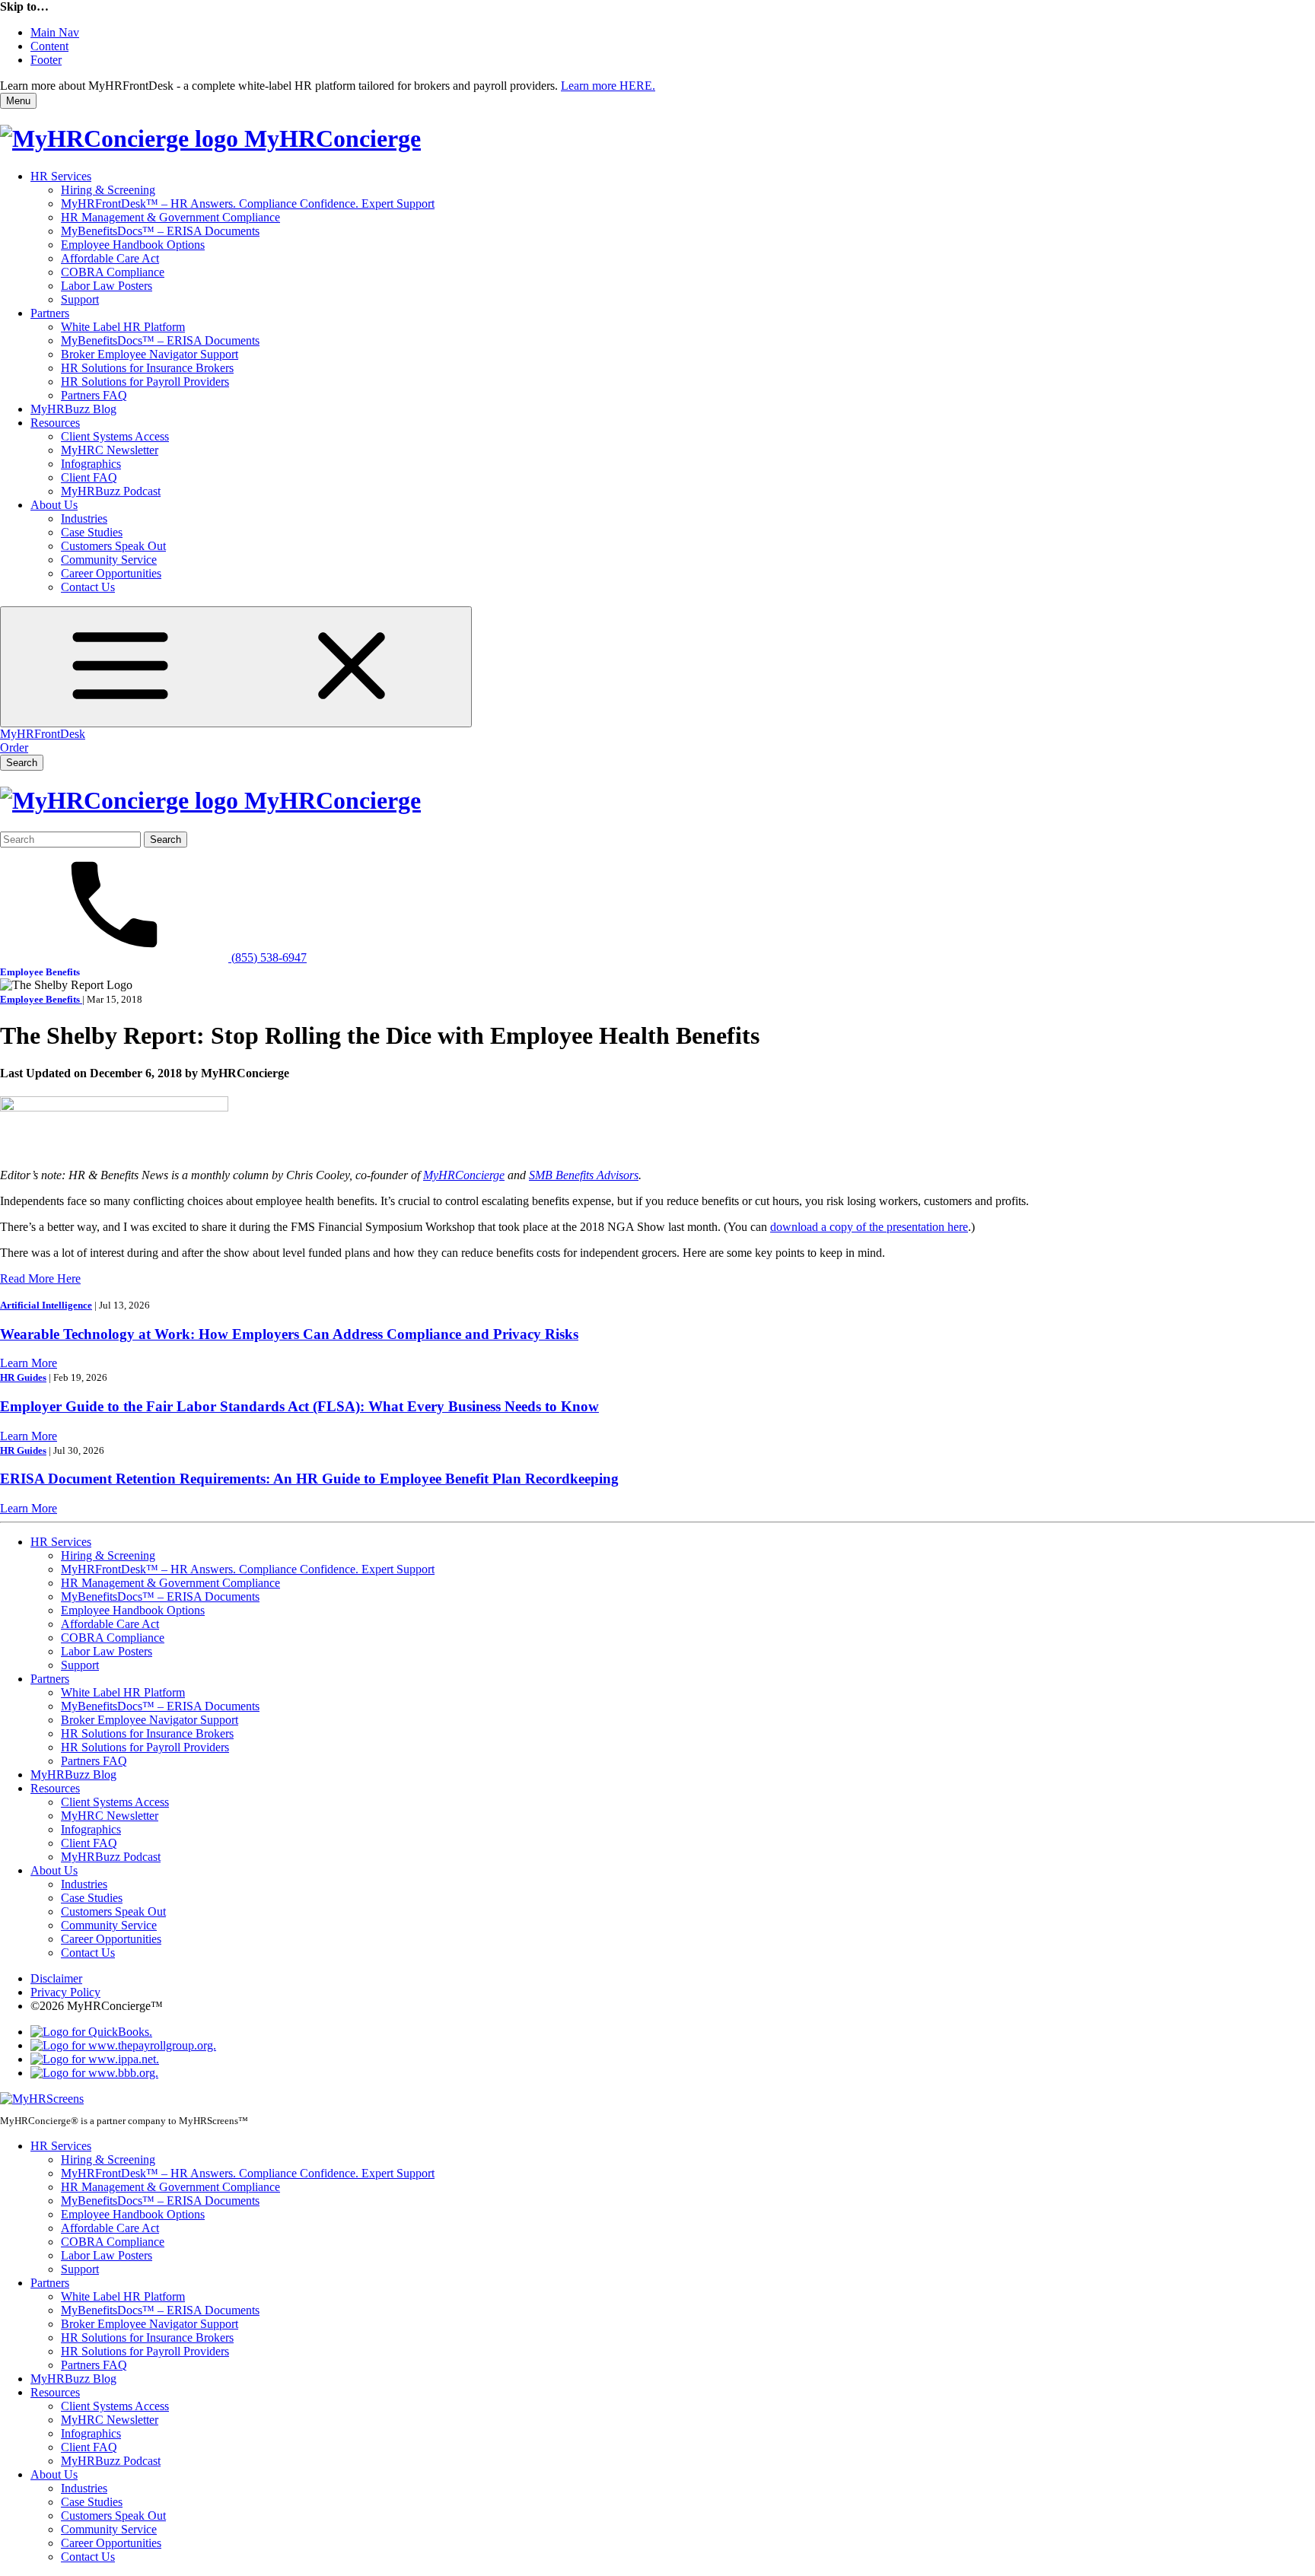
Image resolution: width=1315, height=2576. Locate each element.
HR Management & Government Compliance (170, 217)
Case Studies (92, 532)
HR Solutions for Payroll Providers (145, 382)
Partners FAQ (94, 395)
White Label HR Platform (123, 327)
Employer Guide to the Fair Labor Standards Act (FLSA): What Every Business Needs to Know (299, 1406)
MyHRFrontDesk (43, 734)
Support (80, 299)
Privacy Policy (65, 1992)
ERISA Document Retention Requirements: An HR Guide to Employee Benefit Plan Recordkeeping (309, 1479)
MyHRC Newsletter (110, 450)
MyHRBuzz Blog (73, 409)
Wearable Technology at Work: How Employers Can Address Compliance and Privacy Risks (289, 1334)
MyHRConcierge (464, 1175)
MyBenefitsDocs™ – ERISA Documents (160, 231)
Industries (84, 518)
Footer (46, 60)
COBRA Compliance (113, 272)
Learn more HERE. (608, 86)
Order (14, 747)
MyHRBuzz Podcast (111, 491)
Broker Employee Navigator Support (150, 354)
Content (49, 46)
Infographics (91, 464)
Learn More (29, 1363)
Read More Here (40, 1278)
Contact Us (88, 587)
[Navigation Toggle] (236, 667)
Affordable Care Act (110, 258)
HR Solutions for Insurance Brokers (147, 368)
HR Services (61, 176)
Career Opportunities (111, 573)
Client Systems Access (115, 436)
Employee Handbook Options (133, 245)
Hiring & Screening (108, 190)
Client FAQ (89, 477)
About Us (54, 505)
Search (22, 763)
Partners (50, 313)
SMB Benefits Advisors (584, 1175)
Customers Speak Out (113, 546)
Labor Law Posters (107, 286)
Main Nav (55, 32)
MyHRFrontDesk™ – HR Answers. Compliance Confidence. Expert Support (248, 204)
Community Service (109, 560)
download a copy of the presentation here (869, 1227)
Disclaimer (56, 1978)
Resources (55, 423)
